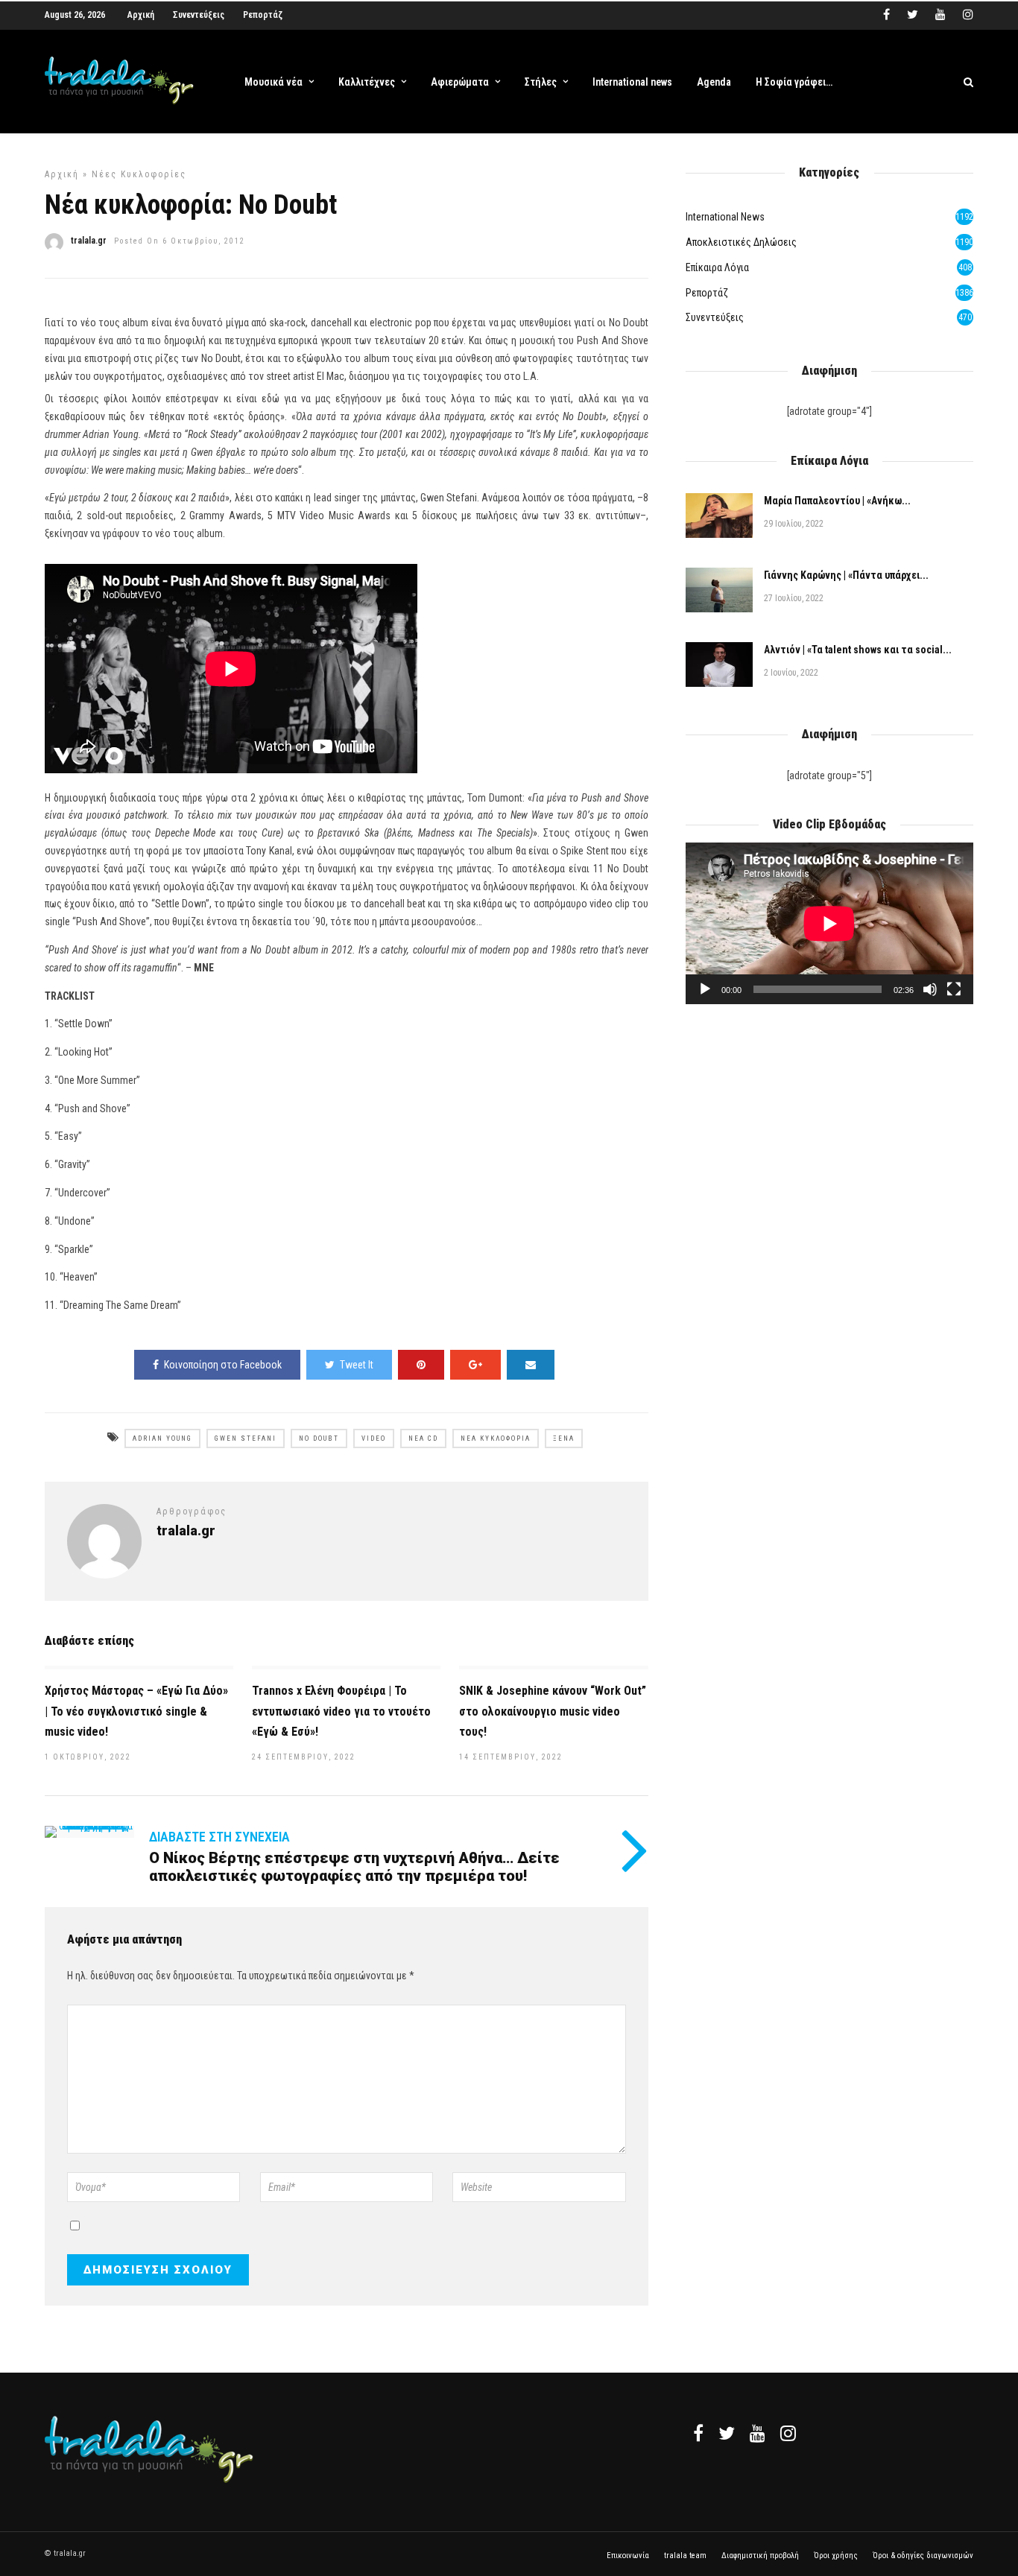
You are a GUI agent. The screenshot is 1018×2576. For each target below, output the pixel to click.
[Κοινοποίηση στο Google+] (475, 1365)
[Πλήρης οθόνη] (954, 989)
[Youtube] (940, 15)
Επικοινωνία (628, 2556)
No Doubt (319, 1438)
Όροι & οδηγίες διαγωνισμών (923, 2556)
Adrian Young (162, 1438)
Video (374, 1438)
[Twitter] (727, 2433)
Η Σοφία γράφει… (794, 82)
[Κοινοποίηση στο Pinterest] (421, 1365)
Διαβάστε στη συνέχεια (219, 1837)
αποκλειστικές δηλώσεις (741, 242)
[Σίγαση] (930, 989)
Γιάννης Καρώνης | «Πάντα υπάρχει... (846, 575)
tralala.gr (89, 241)
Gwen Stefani (246, 1438)
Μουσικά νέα (274, 82)
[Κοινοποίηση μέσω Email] (531, 1365)
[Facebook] (698, 2433)
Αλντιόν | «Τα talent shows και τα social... (858, 650)
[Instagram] (968, 15)
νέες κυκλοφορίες (139, 174)
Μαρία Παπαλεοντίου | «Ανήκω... (837, 501)
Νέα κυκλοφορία (496, 1438)
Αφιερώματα (460, 82)
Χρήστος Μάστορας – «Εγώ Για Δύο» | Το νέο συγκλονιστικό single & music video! (136, 1711)
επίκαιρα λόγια (717, 267)
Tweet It (357, 1365)
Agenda (714, 82)
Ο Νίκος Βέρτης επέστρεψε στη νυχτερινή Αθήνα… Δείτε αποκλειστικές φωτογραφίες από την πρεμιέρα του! (354, 1867)
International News (725, 217)
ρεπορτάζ (707, 293)
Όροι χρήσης (836, 2556)
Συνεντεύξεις (199, 15)
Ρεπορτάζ (263, 15)
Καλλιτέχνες (367, 82)
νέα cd (423, 1438)
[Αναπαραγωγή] (705, 989)
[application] (829, 923)
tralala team (685, 2556)
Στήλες (541, 82)
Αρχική (141, 15)
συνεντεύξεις (715, 317)
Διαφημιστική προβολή (760, 2556)
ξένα (564, 1438)
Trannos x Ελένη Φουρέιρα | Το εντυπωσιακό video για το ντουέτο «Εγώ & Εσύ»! (341, 1711)
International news (632, 82)
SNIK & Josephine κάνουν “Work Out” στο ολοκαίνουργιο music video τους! (553, 1711)
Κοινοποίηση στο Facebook (223, 1365)
